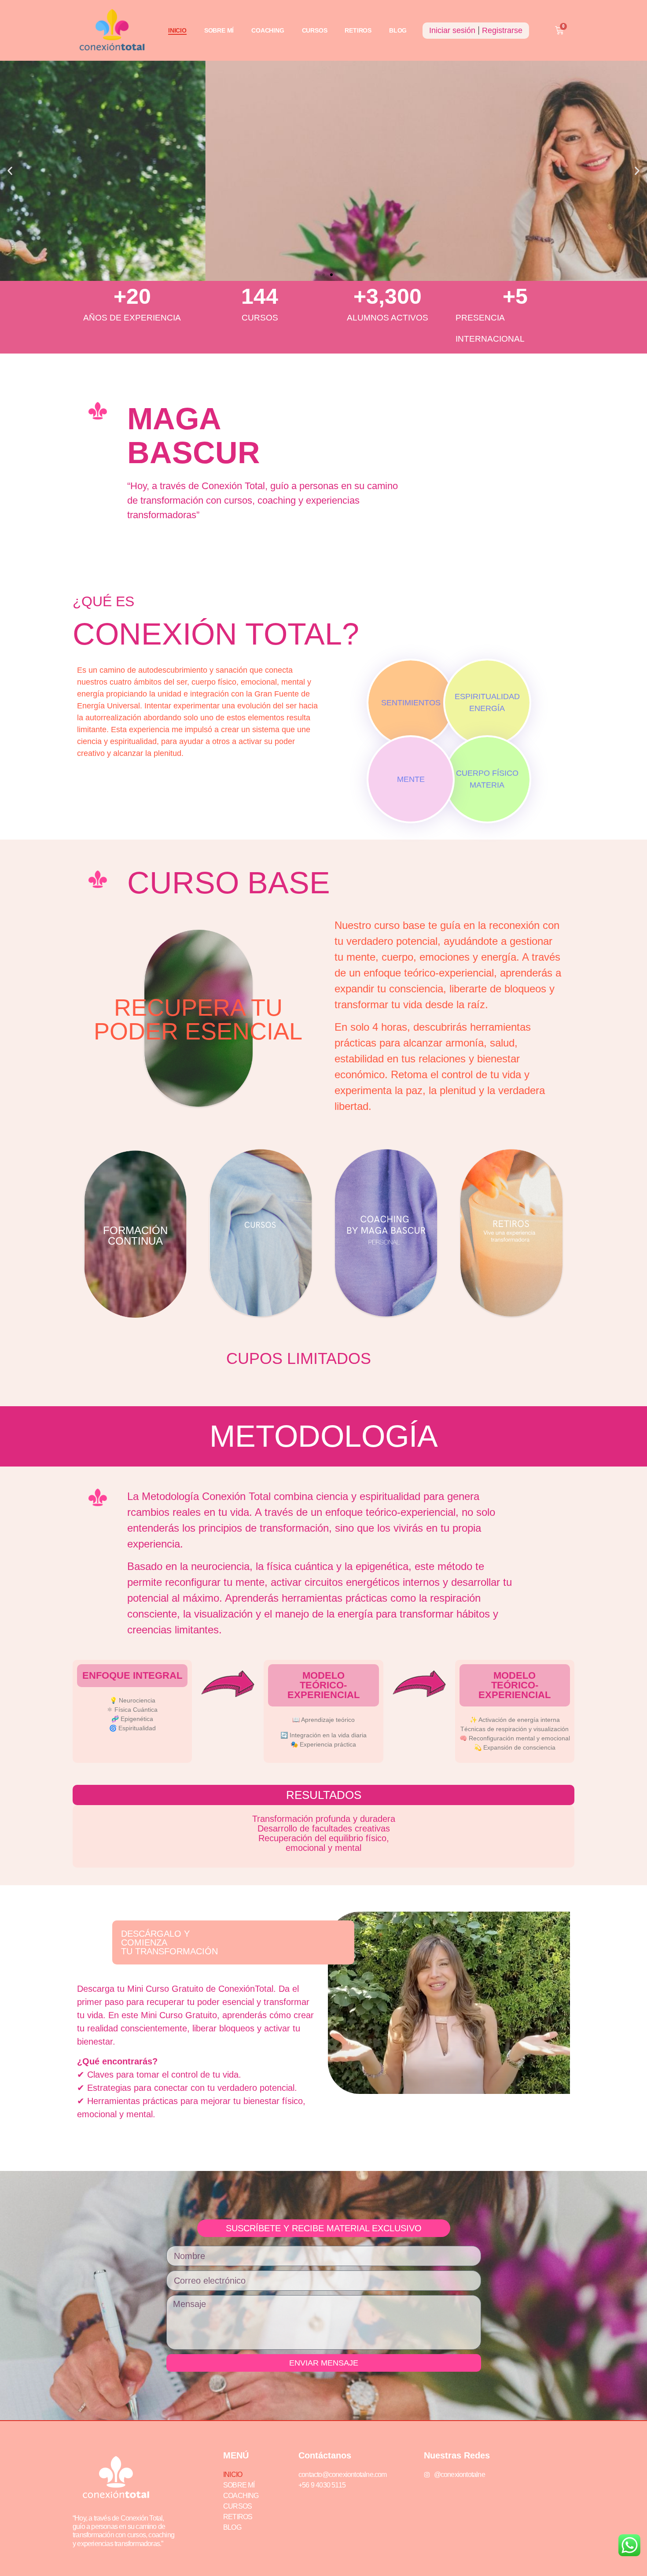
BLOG (398, 30)
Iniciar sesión (452, 30)
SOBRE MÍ (219, 30)
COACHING (268, 30)
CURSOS (315, 30)
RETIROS (358, 30)
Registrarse (502, 30)
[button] (10, 171)
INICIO (177, 30)
